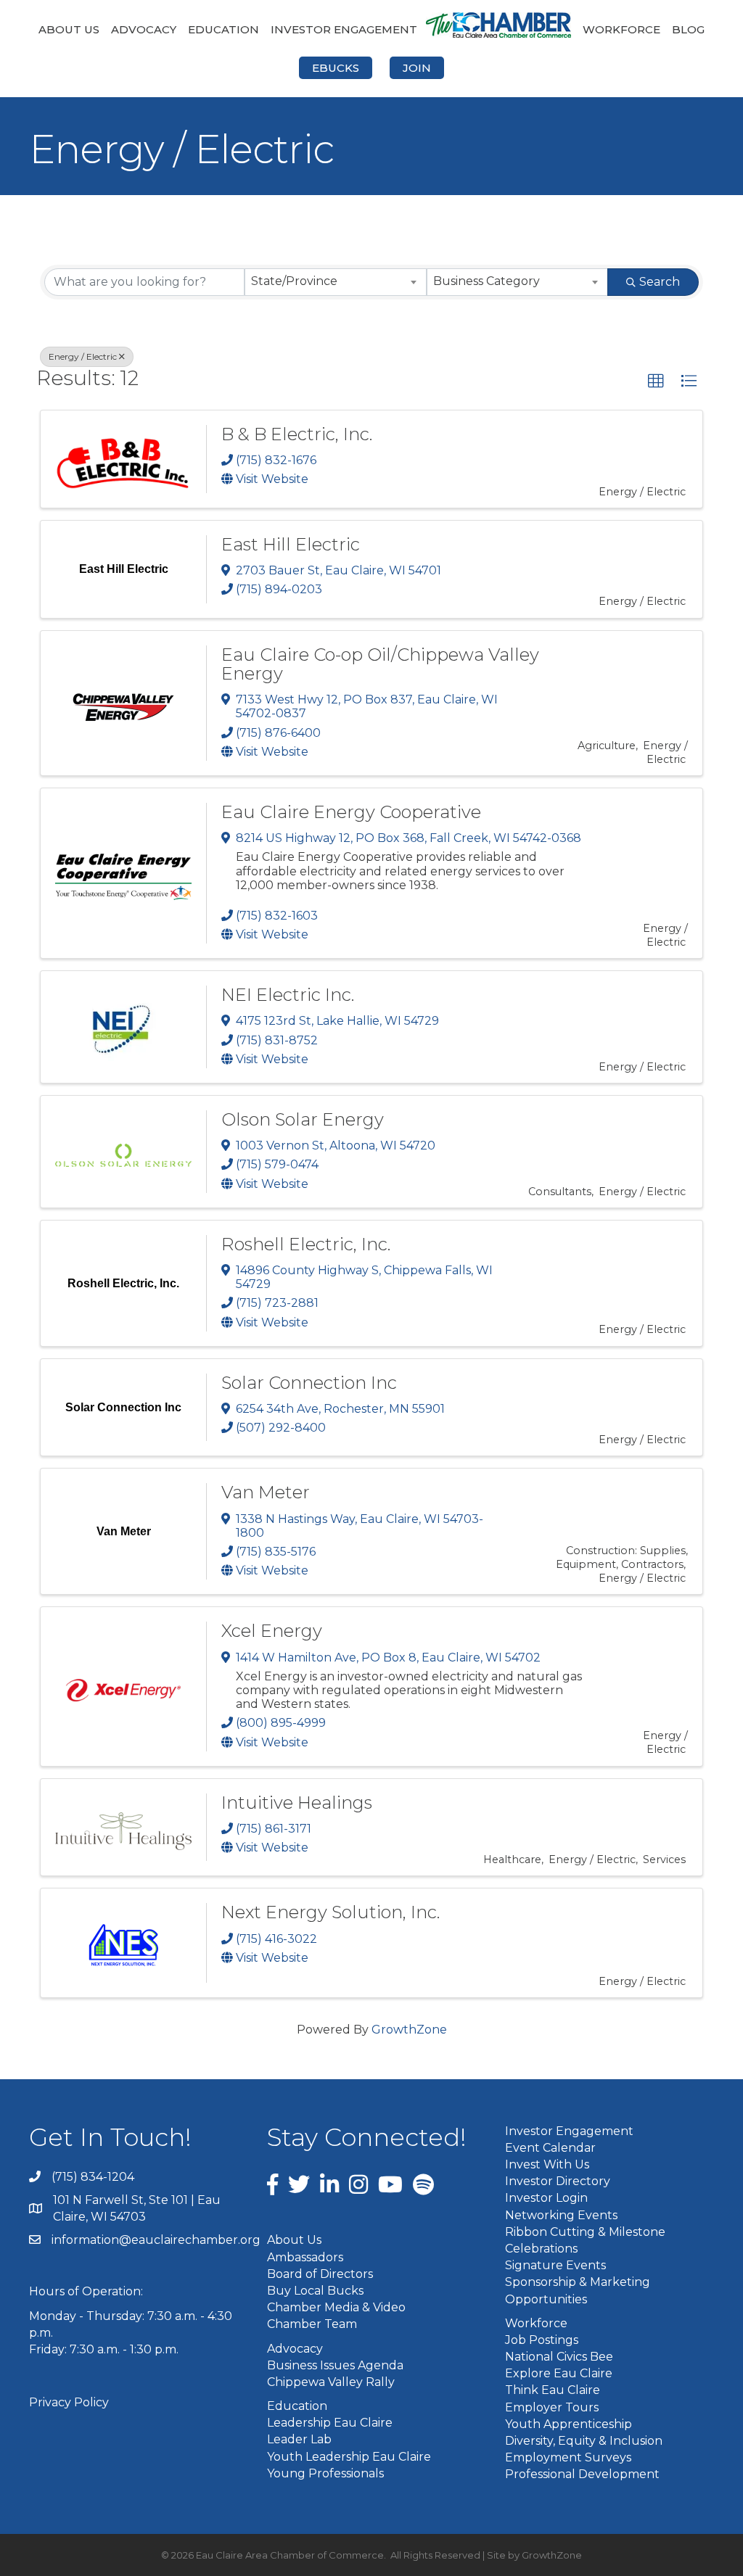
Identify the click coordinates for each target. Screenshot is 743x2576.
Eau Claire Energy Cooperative (351, 812)
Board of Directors (320, 2274)
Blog (688, 29)
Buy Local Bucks (315, 2291)
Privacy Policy (69, 2402)
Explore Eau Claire (559, 2373)
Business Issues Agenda (335, 2365)
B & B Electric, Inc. (297, 434)
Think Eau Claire (553, 2390)
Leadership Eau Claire (330, 2423)
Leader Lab (299, 2439)
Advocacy (144, 29)
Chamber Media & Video (336, 2307)
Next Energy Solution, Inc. (331, 1912)
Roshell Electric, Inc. (306, 1244)
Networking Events (561, 2215)
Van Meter (266, 1492)
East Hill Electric (291, 544)
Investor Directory (558, 2181)
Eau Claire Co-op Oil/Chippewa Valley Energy (380, 664)
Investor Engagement (344, 29)
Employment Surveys (568, 2457)
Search (660, 282)
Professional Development (582, 2474)
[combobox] (335, 282)
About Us (69, 29)
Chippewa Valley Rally (331, 2382)
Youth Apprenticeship (568, 2424)
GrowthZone (409, 2030)
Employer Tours (552, 2407)
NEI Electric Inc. (288, 995)
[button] (656, 381)
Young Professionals (325, 2473)
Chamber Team (312, 2324)
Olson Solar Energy (303, 1119)
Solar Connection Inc (309, 1383)
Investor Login (546, 2198)
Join (417, 68)
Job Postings (542, 2340)
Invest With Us (547, 2164)
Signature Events (555, 2265)
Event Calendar (550, 2148)
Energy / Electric (83, 356)
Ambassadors (305, 2257)
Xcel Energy (272, 1631)
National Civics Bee (559, 2357)
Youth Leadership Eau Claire (349, 2457)
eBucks (336, 68)
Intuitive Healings (297, 1803)
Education (223, 29)
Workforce (621, 29)
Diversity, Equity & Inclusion (584, 2441)
